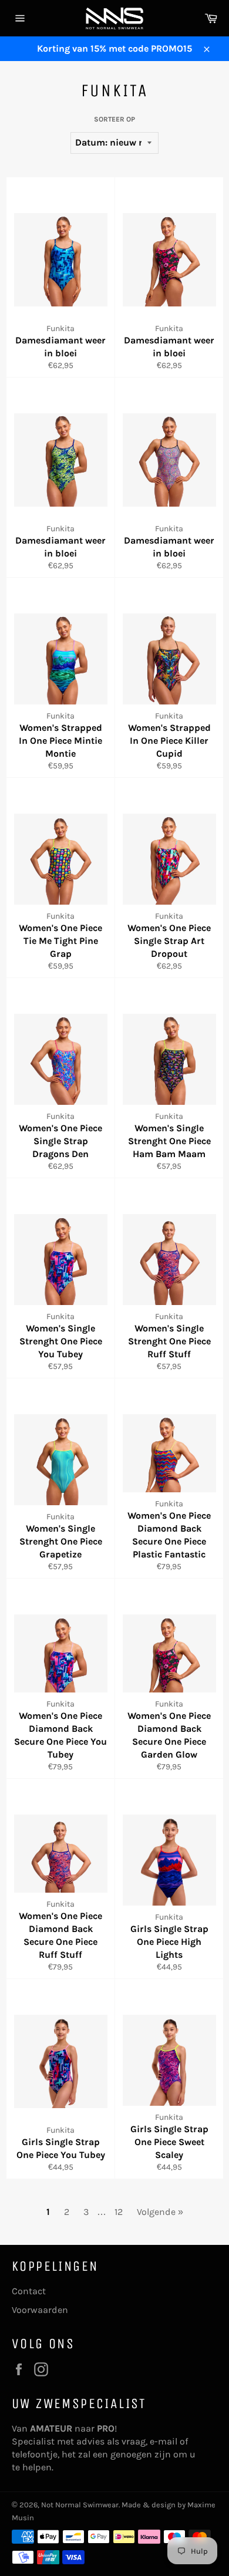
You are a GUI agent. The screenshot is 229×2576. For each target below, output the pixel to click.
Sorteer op (114, 119)
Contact (29, 2291)
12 (119, 2212)
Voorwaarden (40, 2310)
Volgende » (160, 2212)
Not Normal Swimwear (80, 2505)
